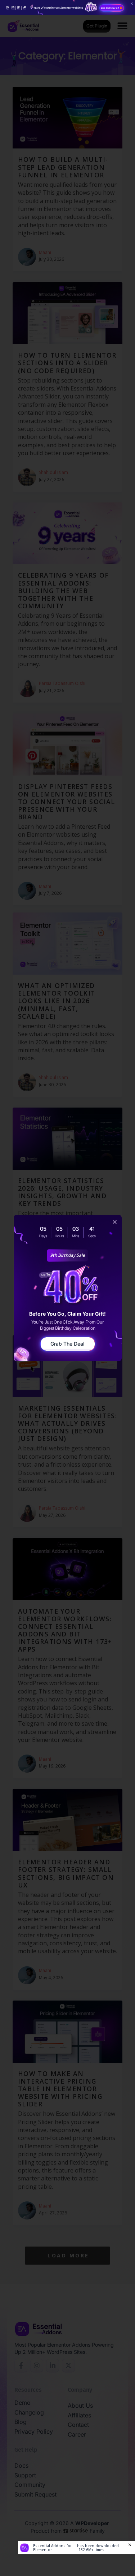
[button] (115, 1222)
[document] (67, 1288)
